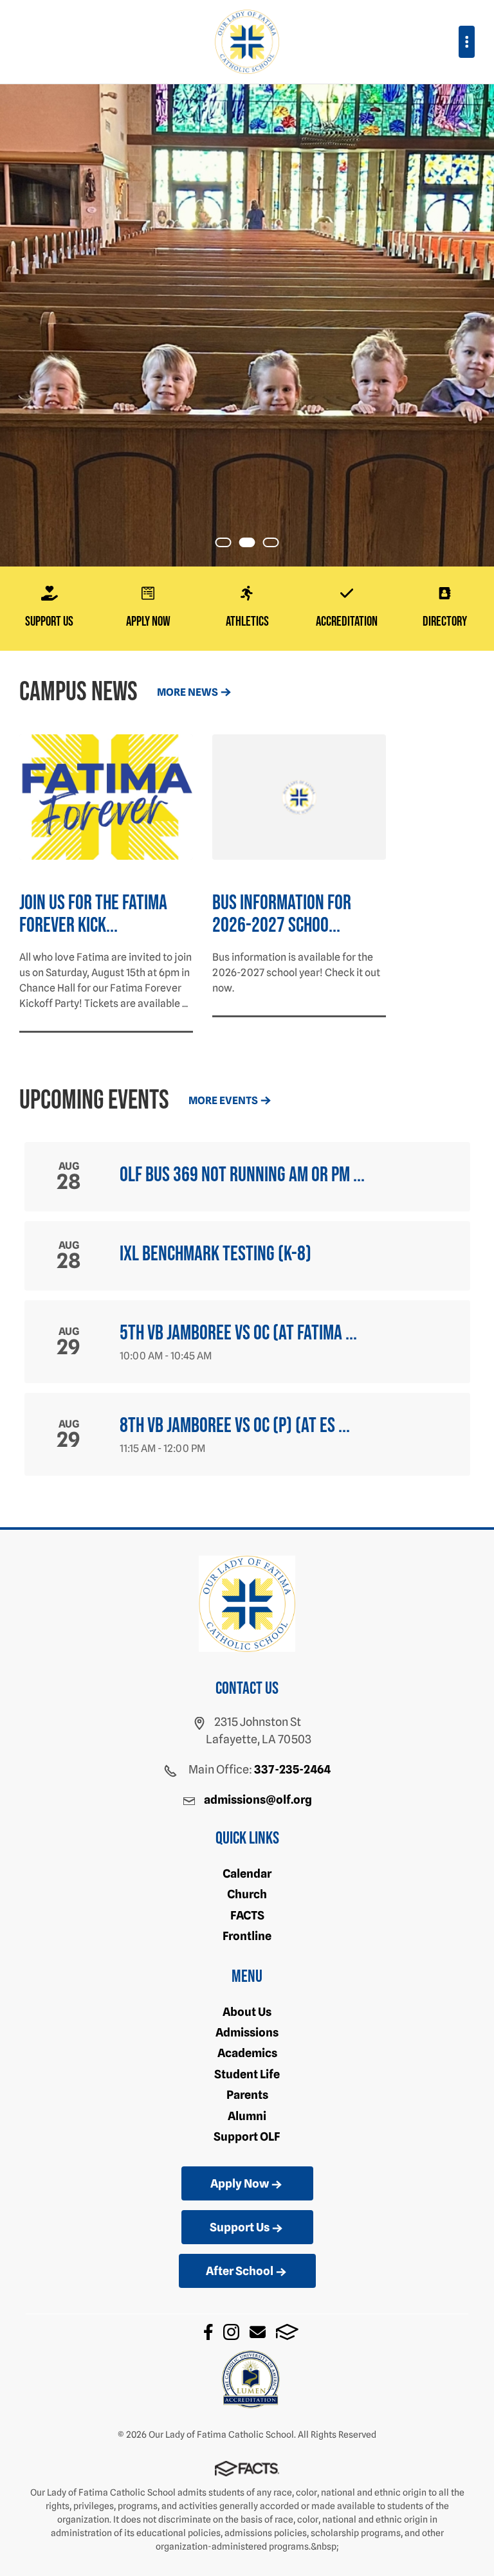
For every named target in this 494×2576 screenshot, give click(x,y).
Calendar (247, 1873)
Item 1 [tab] (255, 544)
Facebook (208, 2332)
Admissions (247, 2032)
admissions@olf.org (258, 1800)
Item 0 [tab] (231, 544)
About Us (247, 2012)
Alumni (247, 2116)
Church (247, 1894)
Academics (247, 2053)
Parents (247, 2095)
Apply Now (240, 2183)
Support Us (240, 2227)
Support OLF (247, 2136)
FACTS (247, 1915)
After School (240, 2271)
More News (188, 692)
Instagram (231, 2332)
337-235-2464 (292, 1769)
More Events (223, 1101)
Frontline (247, 1936)
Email (258, 2332)
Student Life (247, 2074)
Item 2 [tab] (279, 544)
